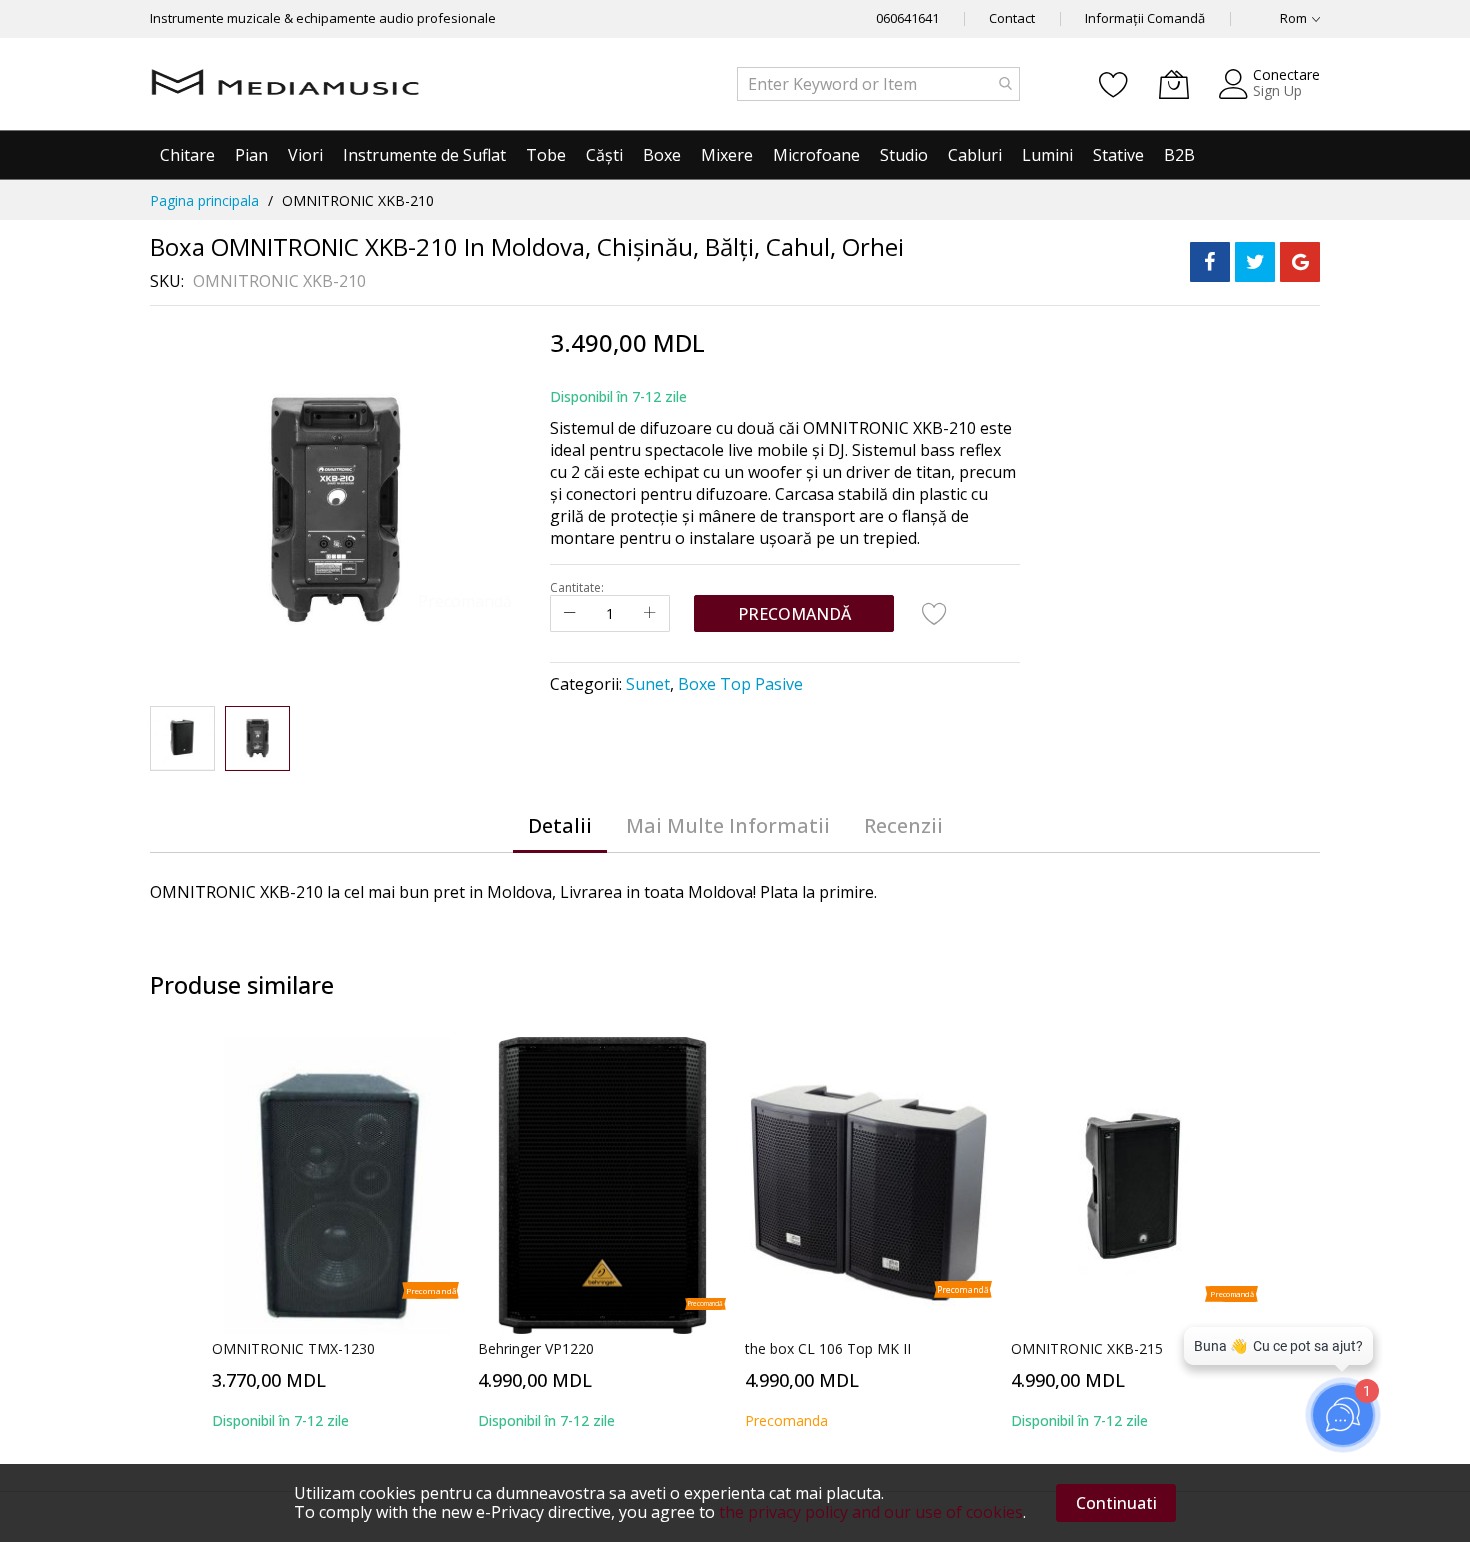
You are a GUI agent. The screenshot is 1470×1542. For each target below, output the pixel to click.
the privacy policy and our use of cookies (871, 1512)
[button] (182, 738)
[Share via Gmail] (1300, 262)
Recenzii (903, 825)
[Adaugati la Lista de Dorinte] (935, 613)
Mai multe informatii (728, 825)
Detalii (560, 825)
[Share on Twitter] (1255, 262)
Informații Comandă (1145, 18)
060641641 (907, 18)
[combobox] (878, 84)
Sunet (648, 684)
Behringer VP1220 (536, 1348)
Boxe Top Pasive (740, 684)
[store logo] (285, 84)
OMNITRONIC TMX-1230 (293, 1348)
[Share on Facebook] (1210, 262)
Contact (1012, 18)
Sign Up (1277, 90)
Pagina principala (204, 200)
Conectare (1286, 74)
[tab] (560, 826)
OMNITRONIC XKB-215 (1087, 1348)
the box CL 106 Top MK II (828, 1348)
